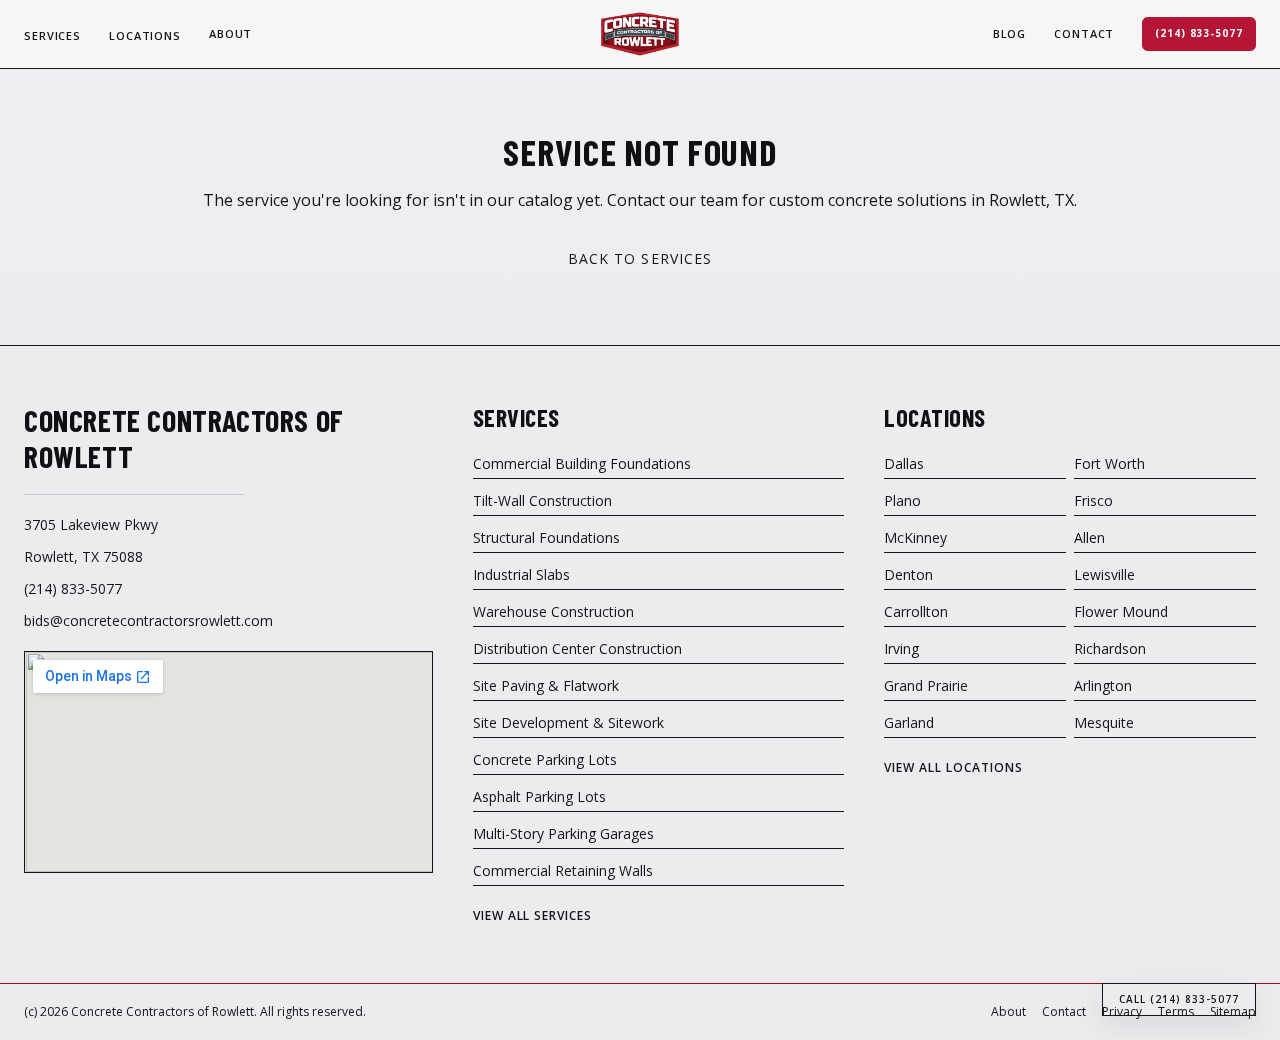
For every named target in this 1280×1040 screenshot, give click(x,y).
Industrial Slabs (521, 574)
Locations (145, 35)
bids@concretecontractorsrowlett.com (148, 620)
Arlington (1103, 685)
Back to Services (640, 258)
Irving (901, 648)
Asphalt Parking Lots (539, 796)
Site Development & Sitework (568, 722)
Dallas (904, 463)
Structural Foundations (546, 537)
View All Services (532, 916)
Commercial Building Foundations (582, 463)
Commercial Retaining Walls (563, 870)
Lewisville (1104, 574)
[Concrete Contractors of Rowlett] (640, 34)
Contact (1084, 33)
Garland (909, 722)
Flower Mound (1121, 611)
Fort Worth (1109, 463)
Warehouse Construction (553, 611)
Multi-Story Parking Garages (563, 833)
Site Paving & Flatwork (546, 685)
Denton (908, 574)
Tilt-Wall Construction (542, 500)
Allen (1089, 537)
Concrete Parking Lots (545, 759)
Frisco (1093, 500)
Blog (1010, 33)
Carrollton (916, 611)
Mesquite (1104, 722)
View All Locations (953, 768)
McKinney (915, 537)
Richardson (1110, 648)
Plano (902, 500)
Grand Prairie (926, 685)
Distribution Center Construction (577, 648)
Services (52, 35)
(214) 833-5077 (1199, 33)
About (230, 33)
